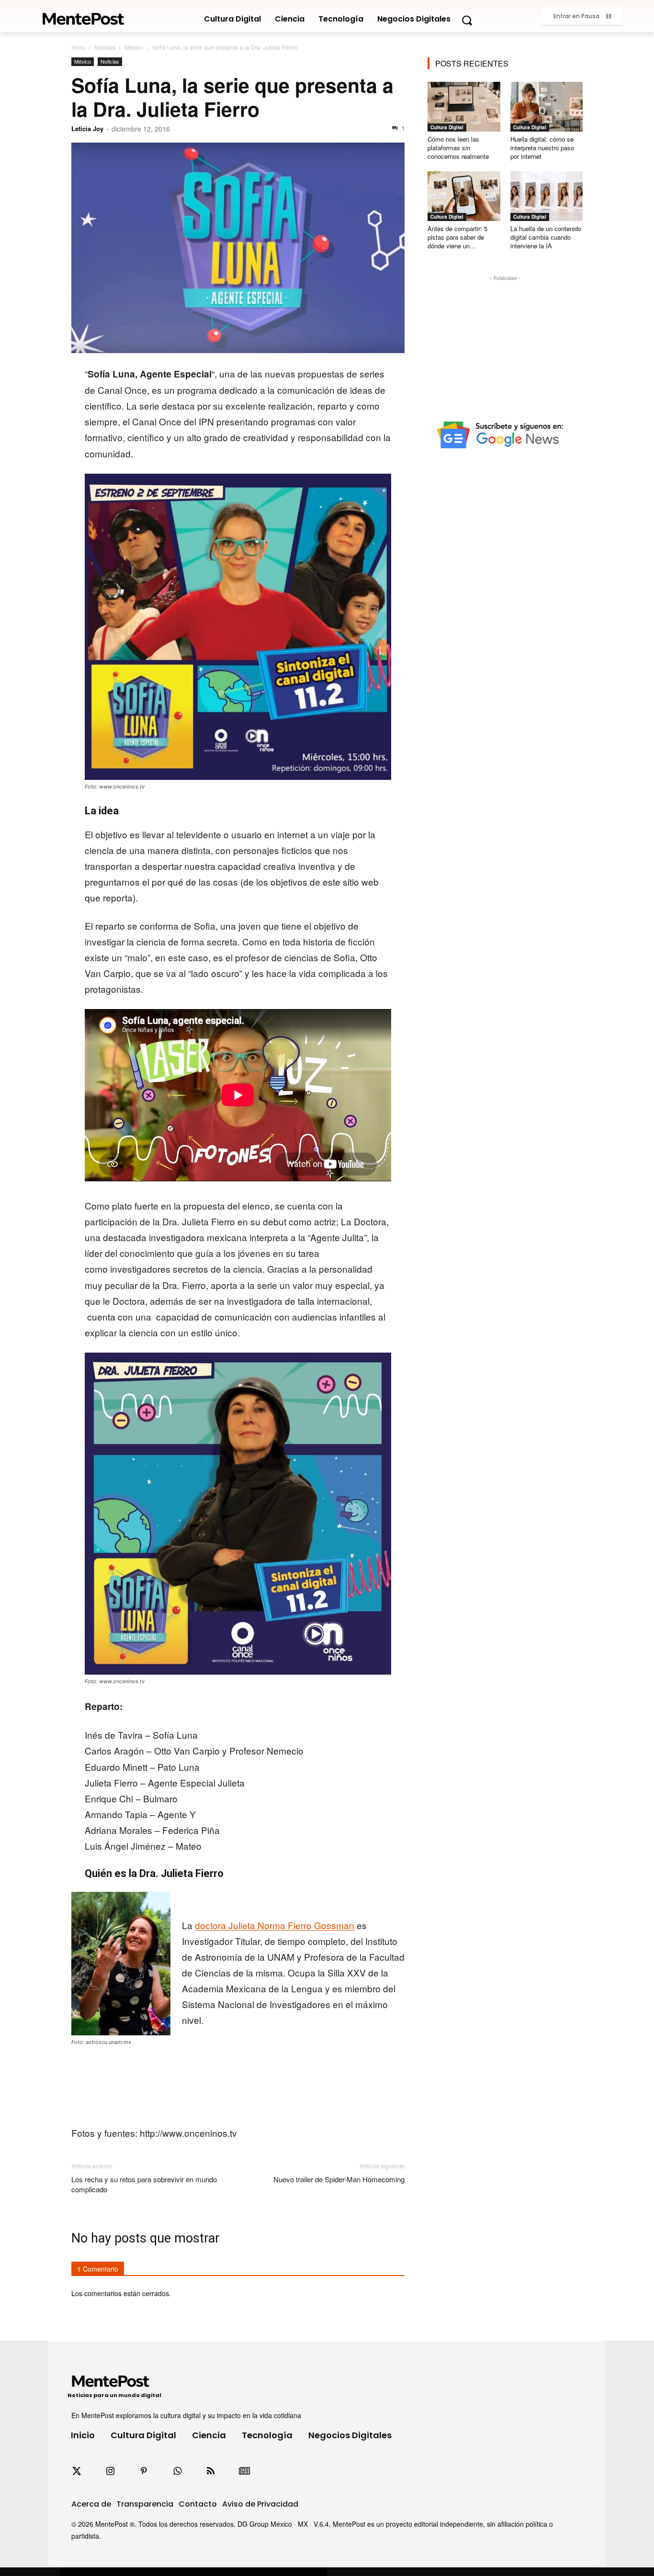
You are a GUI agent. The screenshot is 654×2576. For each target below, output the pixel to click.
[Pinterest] (144, 2471)
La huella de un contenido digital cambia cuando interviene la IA (546, 237)
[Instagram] (110, 2471)
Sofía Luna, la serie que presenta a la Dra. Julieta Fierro (232, 97)
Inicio (78, 47)
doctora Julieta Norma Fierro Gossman (275, 1925)
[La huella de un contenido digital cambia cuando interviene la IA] (547, 196)
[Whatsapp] (177, 2471)
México (134, 47)
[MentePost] (83, 16)
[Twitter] (77, 2471)
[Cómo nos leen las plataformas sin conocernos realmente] (464, 107)
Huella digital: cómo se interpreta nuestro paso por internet (542, 148)
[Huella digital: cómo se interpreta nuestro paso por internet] (547, 107)
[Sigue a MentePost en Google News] (244, 2471)
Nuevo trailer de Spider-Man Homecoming (339, 2179)
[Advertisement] (505, 343)
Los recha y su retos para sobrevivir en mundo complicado (144, 2184)
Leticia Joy (87, 128)
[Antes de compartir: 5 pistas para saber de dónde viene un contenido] (464, 196)
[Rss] (211, 2471)
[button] (467, 20)
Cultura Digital (447, 127)
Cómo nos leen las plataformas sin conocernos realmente (458, 148)
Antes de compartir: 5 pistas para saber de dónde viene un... (457, 237)
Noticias (105, 47)
